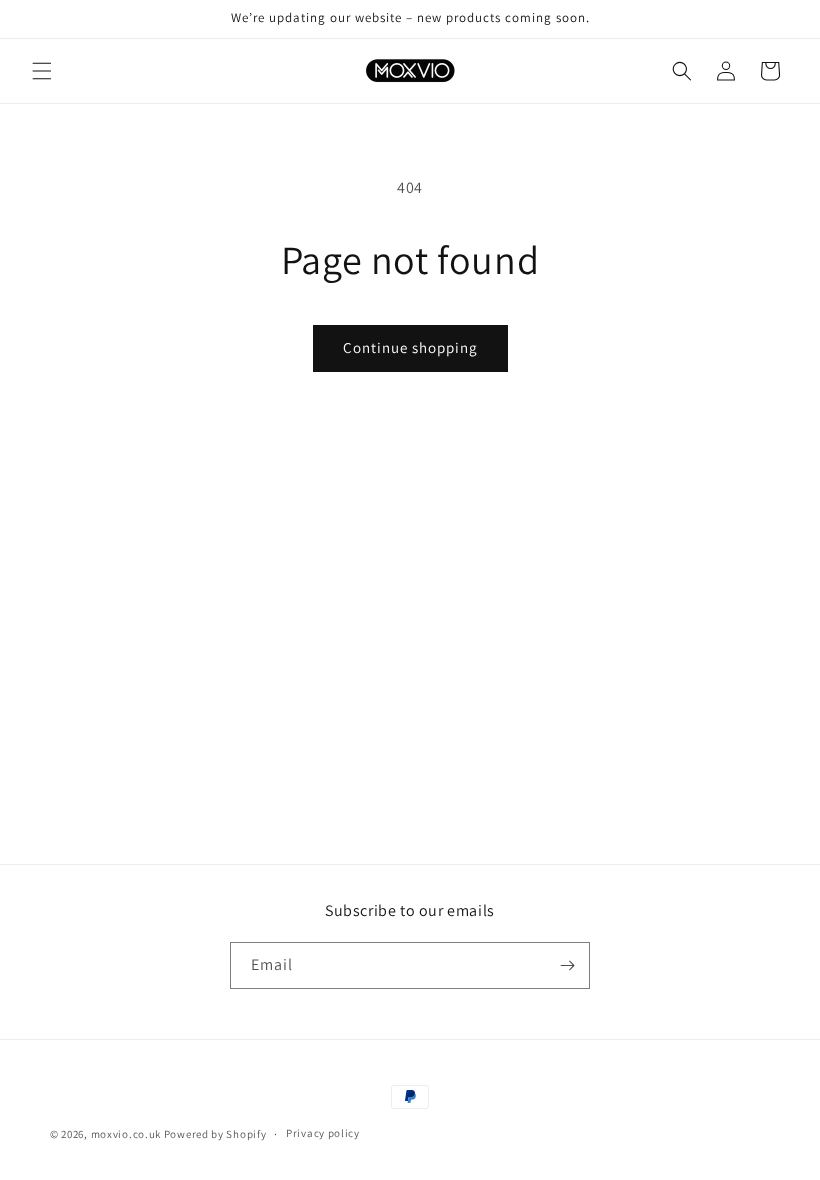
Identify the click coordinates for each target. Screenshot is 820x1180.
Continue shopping (410, 347)
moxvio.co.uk (126, 1134)
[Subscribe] (567, 965)
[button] (42, 71)
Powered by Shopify (215, 1134)
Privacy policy (323, 1133)
